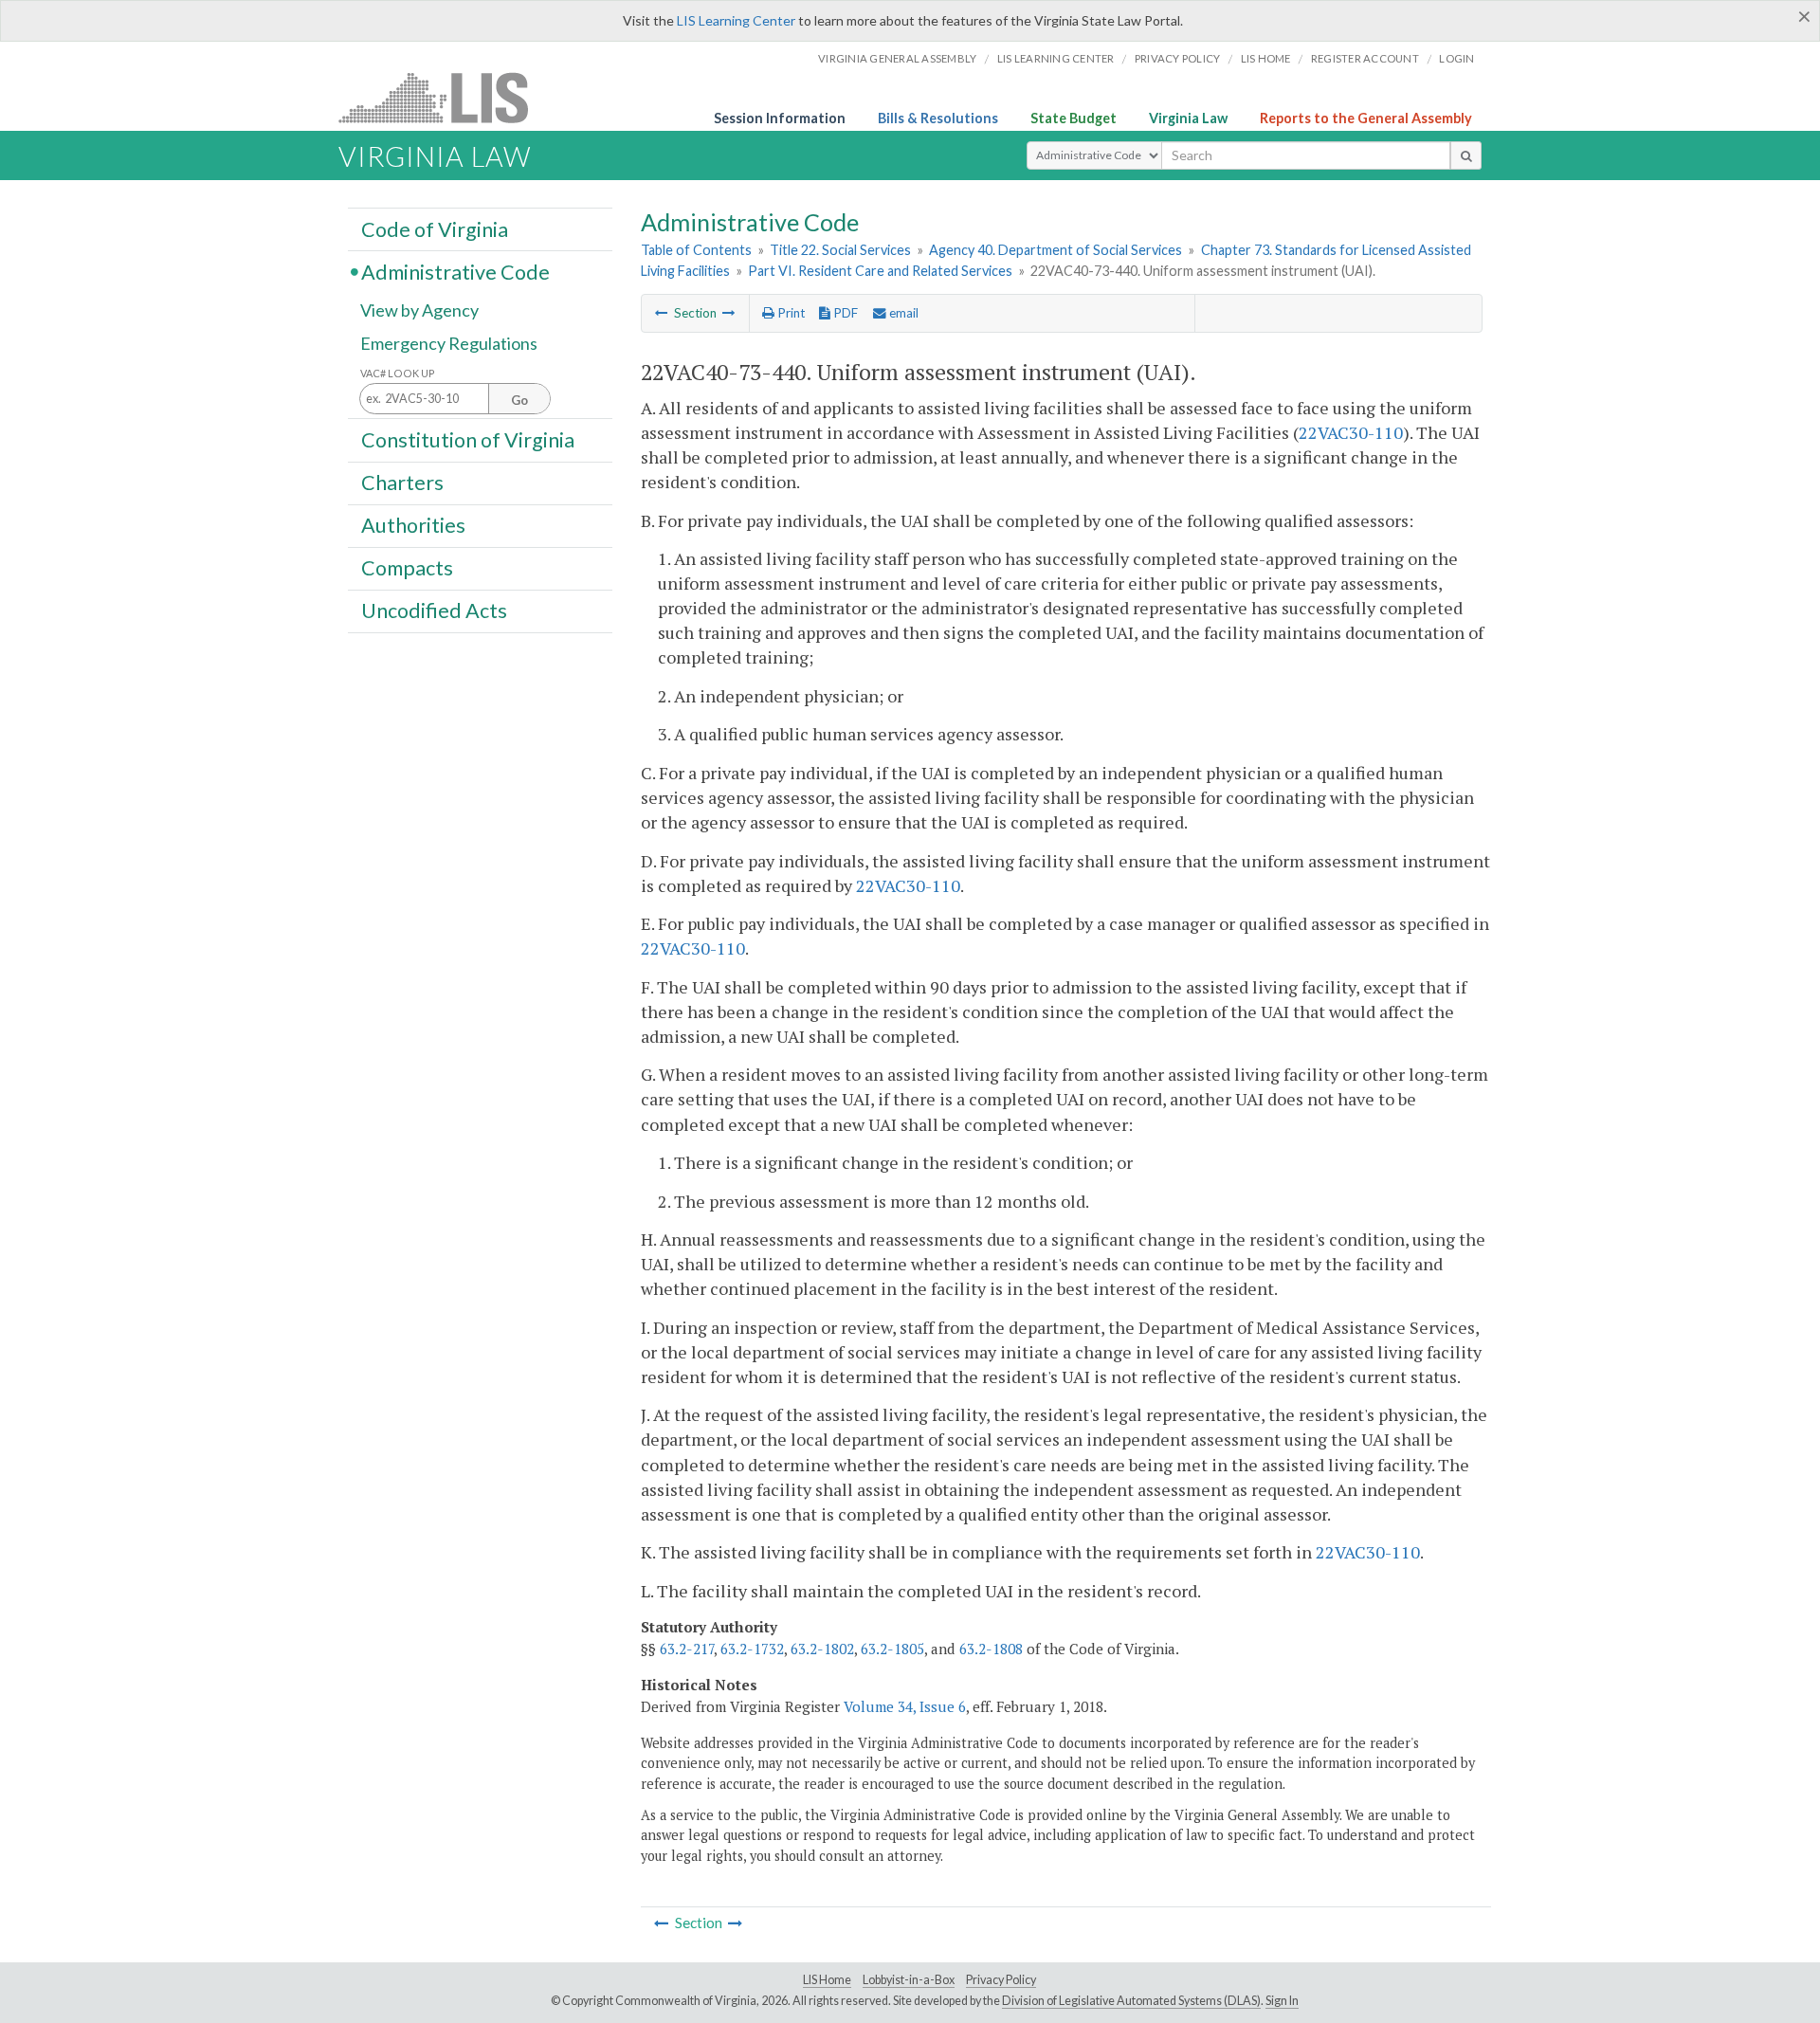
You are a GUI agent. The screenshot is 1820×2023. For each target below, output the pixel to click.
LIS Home (827, 1980)
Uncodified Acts (434, 611)
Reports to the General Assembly (1366, 118)
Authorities (413, 525)
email (902, 313)
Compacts (407, 568)
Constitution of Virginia (468, 439)
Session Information (780, 118)
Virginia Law (1188, 118)
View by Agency (419, 310)
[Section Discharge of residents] (662, 313)
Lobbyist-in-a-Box (909, 1980)
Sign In (1282, 2001)
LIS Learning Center (736, 20)
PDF (844, 313)
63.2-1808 (991, 1649)
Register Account (1365, 58)
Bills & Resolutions (938, 118)
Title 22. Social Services (840, 250)
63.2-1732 (752, 1649)
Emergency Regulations (449, 343)
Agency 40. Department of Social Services (1056, 250)
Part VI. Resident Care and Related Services (880, 271)
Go (519, 400)
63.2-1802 (822, 1649)
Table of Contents (696, 250)
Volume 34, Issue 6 (905, 1706)
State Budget (1074, 118)
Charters (402, 483)
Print (790, 313)
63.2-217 (687, 1649)
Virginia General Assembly (897, 58)
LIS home (1266, 58)
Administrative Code (455, 271)
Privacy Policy (1178, 58)
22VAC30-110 (1351, 432)
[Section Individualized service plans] (729, 313)
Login (1456, 58)
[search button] (1466, 155)
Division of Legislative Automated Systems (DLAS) (1131, 2001)
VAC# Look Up (398, 373)
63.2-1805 (892, 1649)
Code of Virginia (435, 228)
